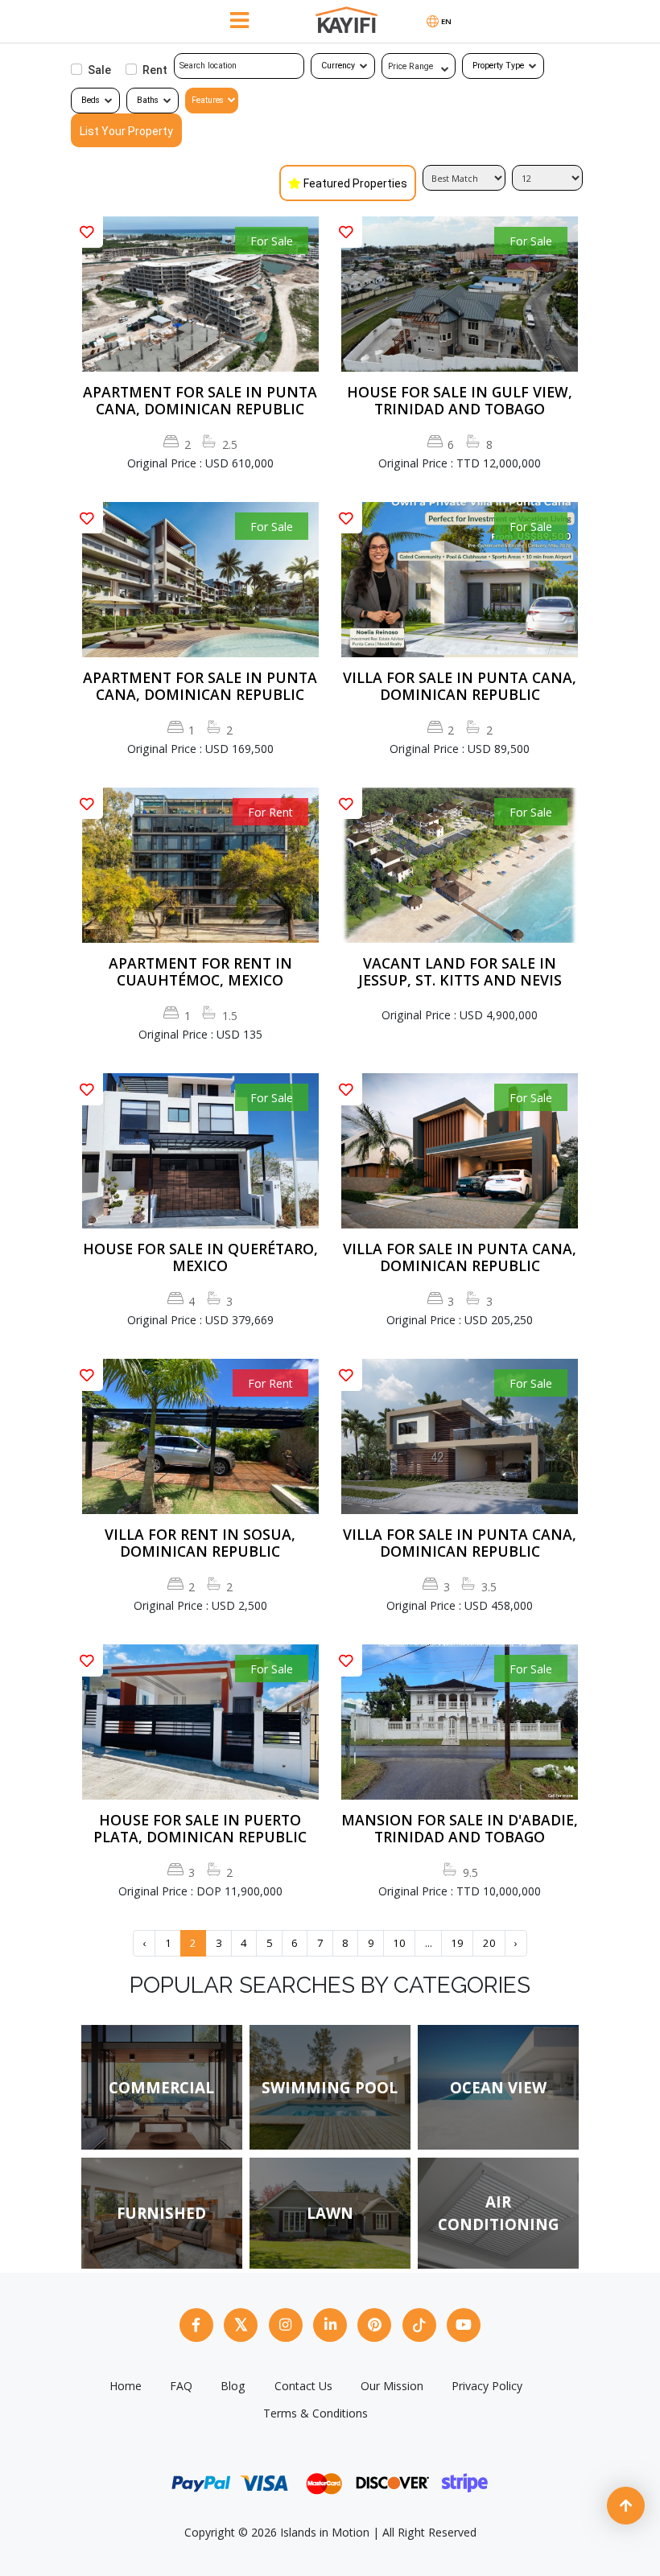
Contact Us (303, 2386)
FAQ (181, 2386)
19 (457, 1943)
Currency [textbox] (338, 66)
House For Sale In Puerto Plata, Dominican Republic (200, 1829)
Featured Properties (355, 183)
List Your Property (126, 131)
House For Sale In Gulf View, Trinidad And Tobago (460, 401)
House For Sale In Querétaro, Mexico (200, 1257)
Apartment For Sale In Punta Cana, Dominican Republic (200, 401)
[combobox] (343, 66)
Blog (233, 2386)
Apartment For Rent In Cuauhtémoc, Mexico (200, 972)
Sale (99, 70)
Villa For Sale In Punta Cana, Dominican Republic (460, 686)
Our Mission (392, 2386)
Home (126, 2386)
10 (399, 1943)
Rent (155, 70)
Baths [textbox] (148, 100)
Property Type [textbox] (498, 66)
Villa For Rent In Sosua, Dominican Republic (200, 1543)
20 (489, 1943)
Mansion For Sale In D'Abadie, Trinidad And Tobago (460, 1829)
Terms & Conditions (316, 2413)
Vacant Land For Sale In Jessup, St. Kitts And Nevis (460, 972)
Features (208, 100)
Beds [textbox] (91, 100)
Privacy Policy (487, 2386)
